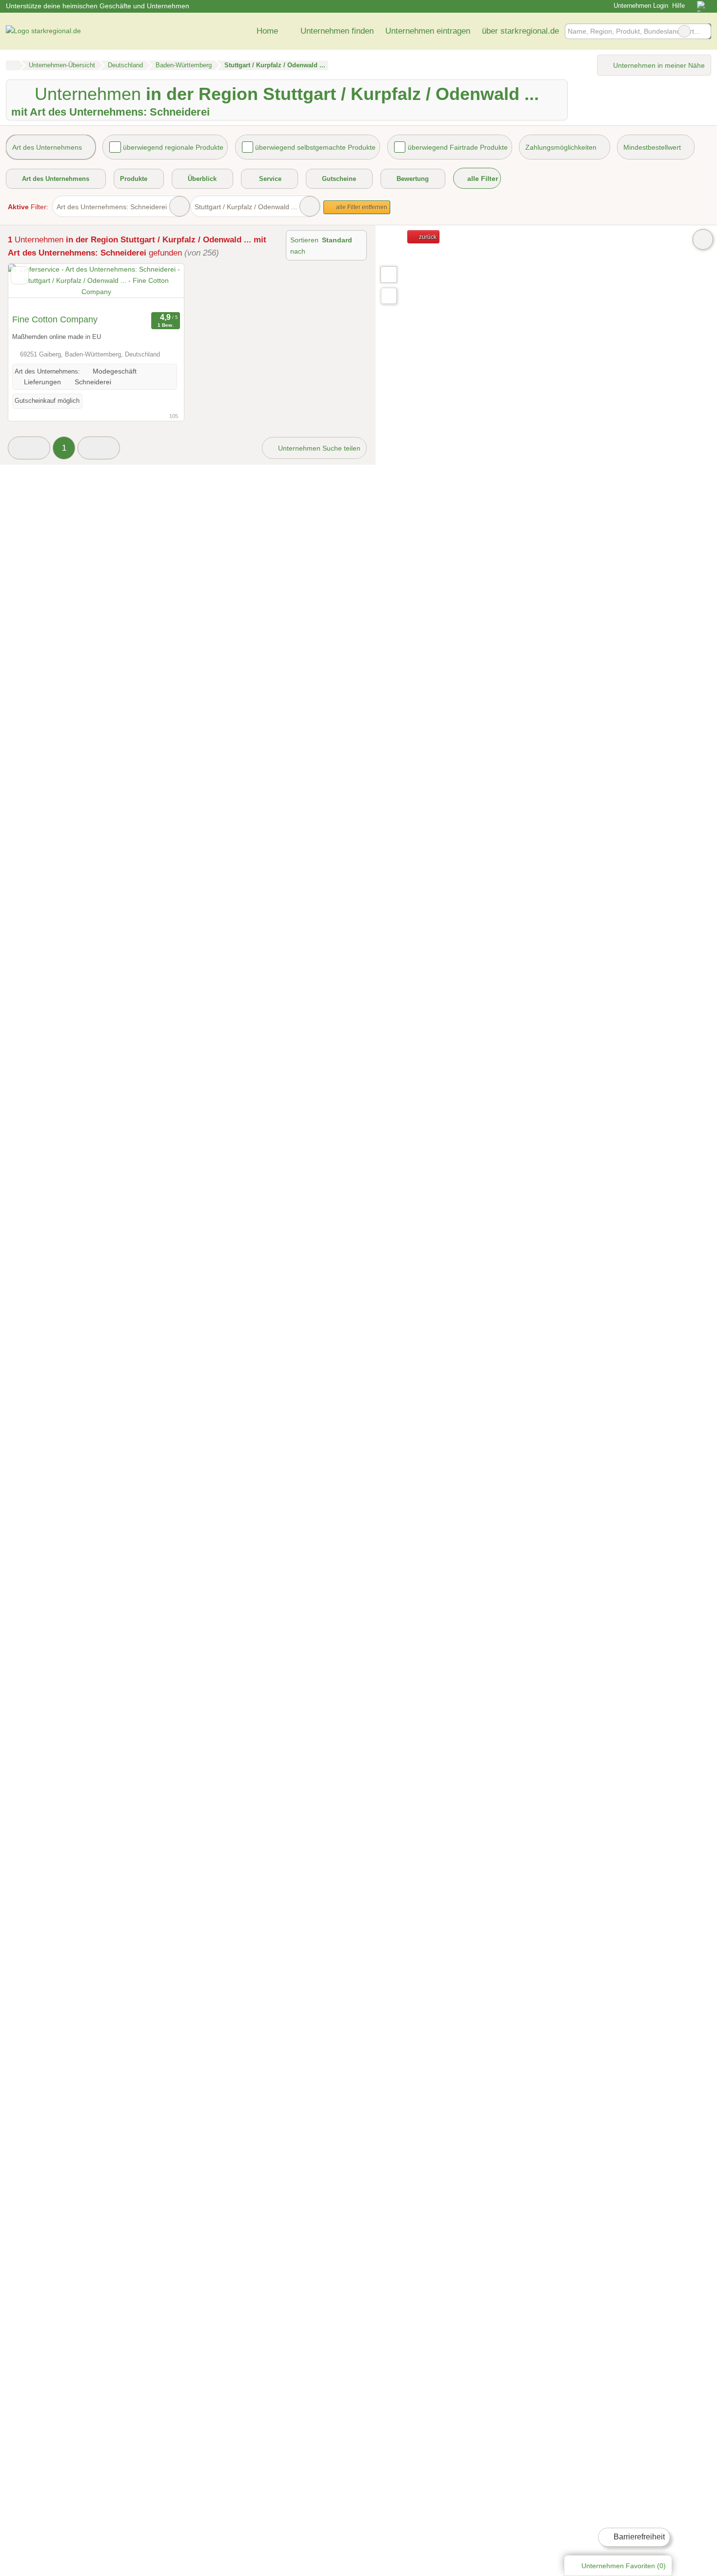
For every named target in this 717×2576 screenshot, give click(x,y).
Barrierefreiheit (638, 2537)
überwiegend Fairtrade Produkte (458, 147)
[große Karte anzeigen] (388, 274)
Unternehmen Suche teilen (318, 448)
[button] (29, 448)
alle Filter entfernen (361, 207)
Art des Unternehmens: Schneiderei (112, 207)
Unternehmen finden (337, 31)
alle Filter (482, 178)
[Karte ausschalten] (703, 239)
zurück (427, 237)
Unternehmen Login (640, 6)
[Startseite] (12, 65)
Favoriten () (624, 2566)
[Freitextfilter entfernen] (684, 31)
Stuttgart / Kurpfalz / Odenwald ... (246, 207)
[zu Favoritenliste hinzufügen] (20, 275)
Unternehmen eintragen (428, 31)
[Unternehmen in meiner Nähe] (389, 296)
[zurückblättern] (33, 287)
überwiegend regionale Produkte (173, 147)
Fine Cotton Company (55, 319)
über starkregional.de (520, 31)
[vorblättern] (159, 287)
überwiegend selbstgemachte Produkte (315, 147)
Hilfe (678, 6)
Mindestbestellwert (652, 147)
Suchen (703, 31)
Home (267, 31)
